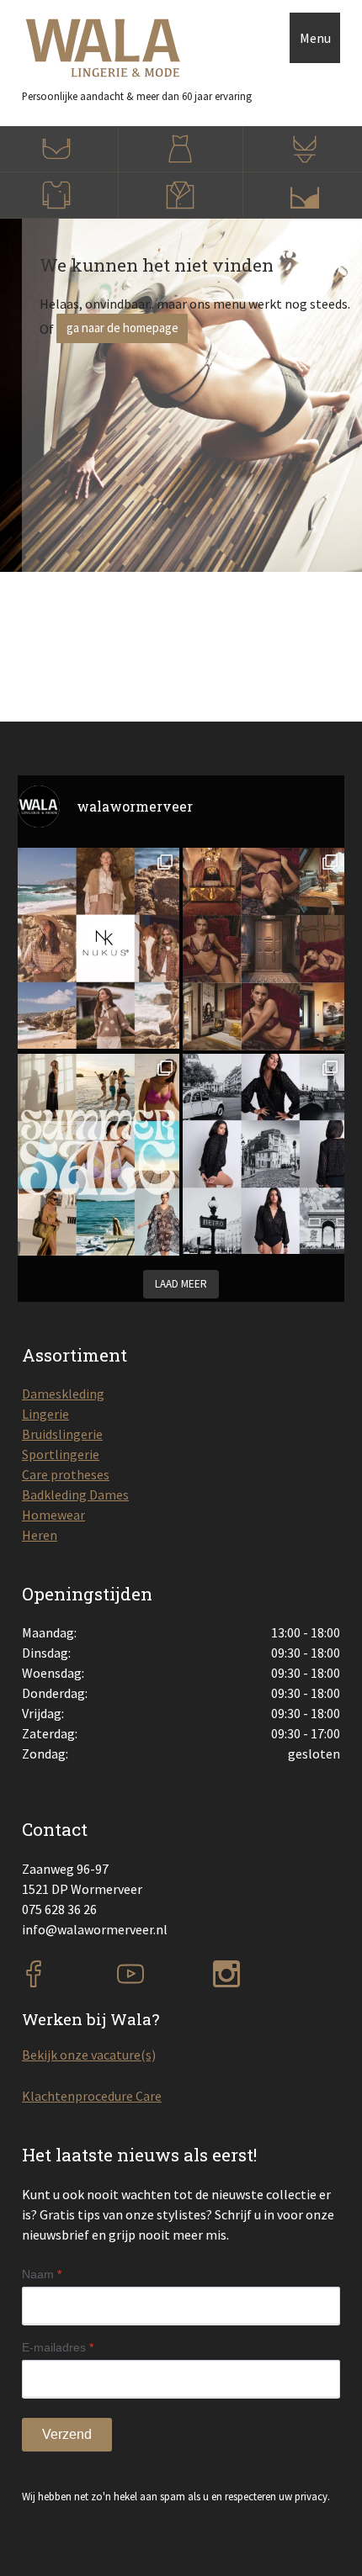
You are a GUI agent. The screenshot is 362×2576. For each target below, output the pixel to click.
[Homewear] (181, 196)
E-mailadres (58, 2347)
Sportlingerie (61, 1454)
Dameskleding (63, 1394)
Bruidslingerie (62, 1434)
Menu (315, 38)
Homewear (53, 1515)
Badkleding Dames (75, 1494)
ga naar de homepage (122, 328)
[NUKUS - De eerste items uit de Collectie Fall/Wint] (98, 948)
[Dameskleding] (181, 149)
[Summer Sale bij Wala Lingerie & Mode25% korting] (98, 1155)
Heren (40, 1535)
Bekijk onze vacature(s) (89, 2055)
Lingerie (45, 1414)
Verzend (67, 2434)
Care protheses (66, 1474)
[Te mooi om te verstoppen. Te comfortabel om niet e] (264, 1154)
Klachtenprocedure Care (92, 2096)
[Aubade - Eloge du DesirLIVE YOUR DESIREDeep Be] (264, 949)
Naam (42, 2274)
